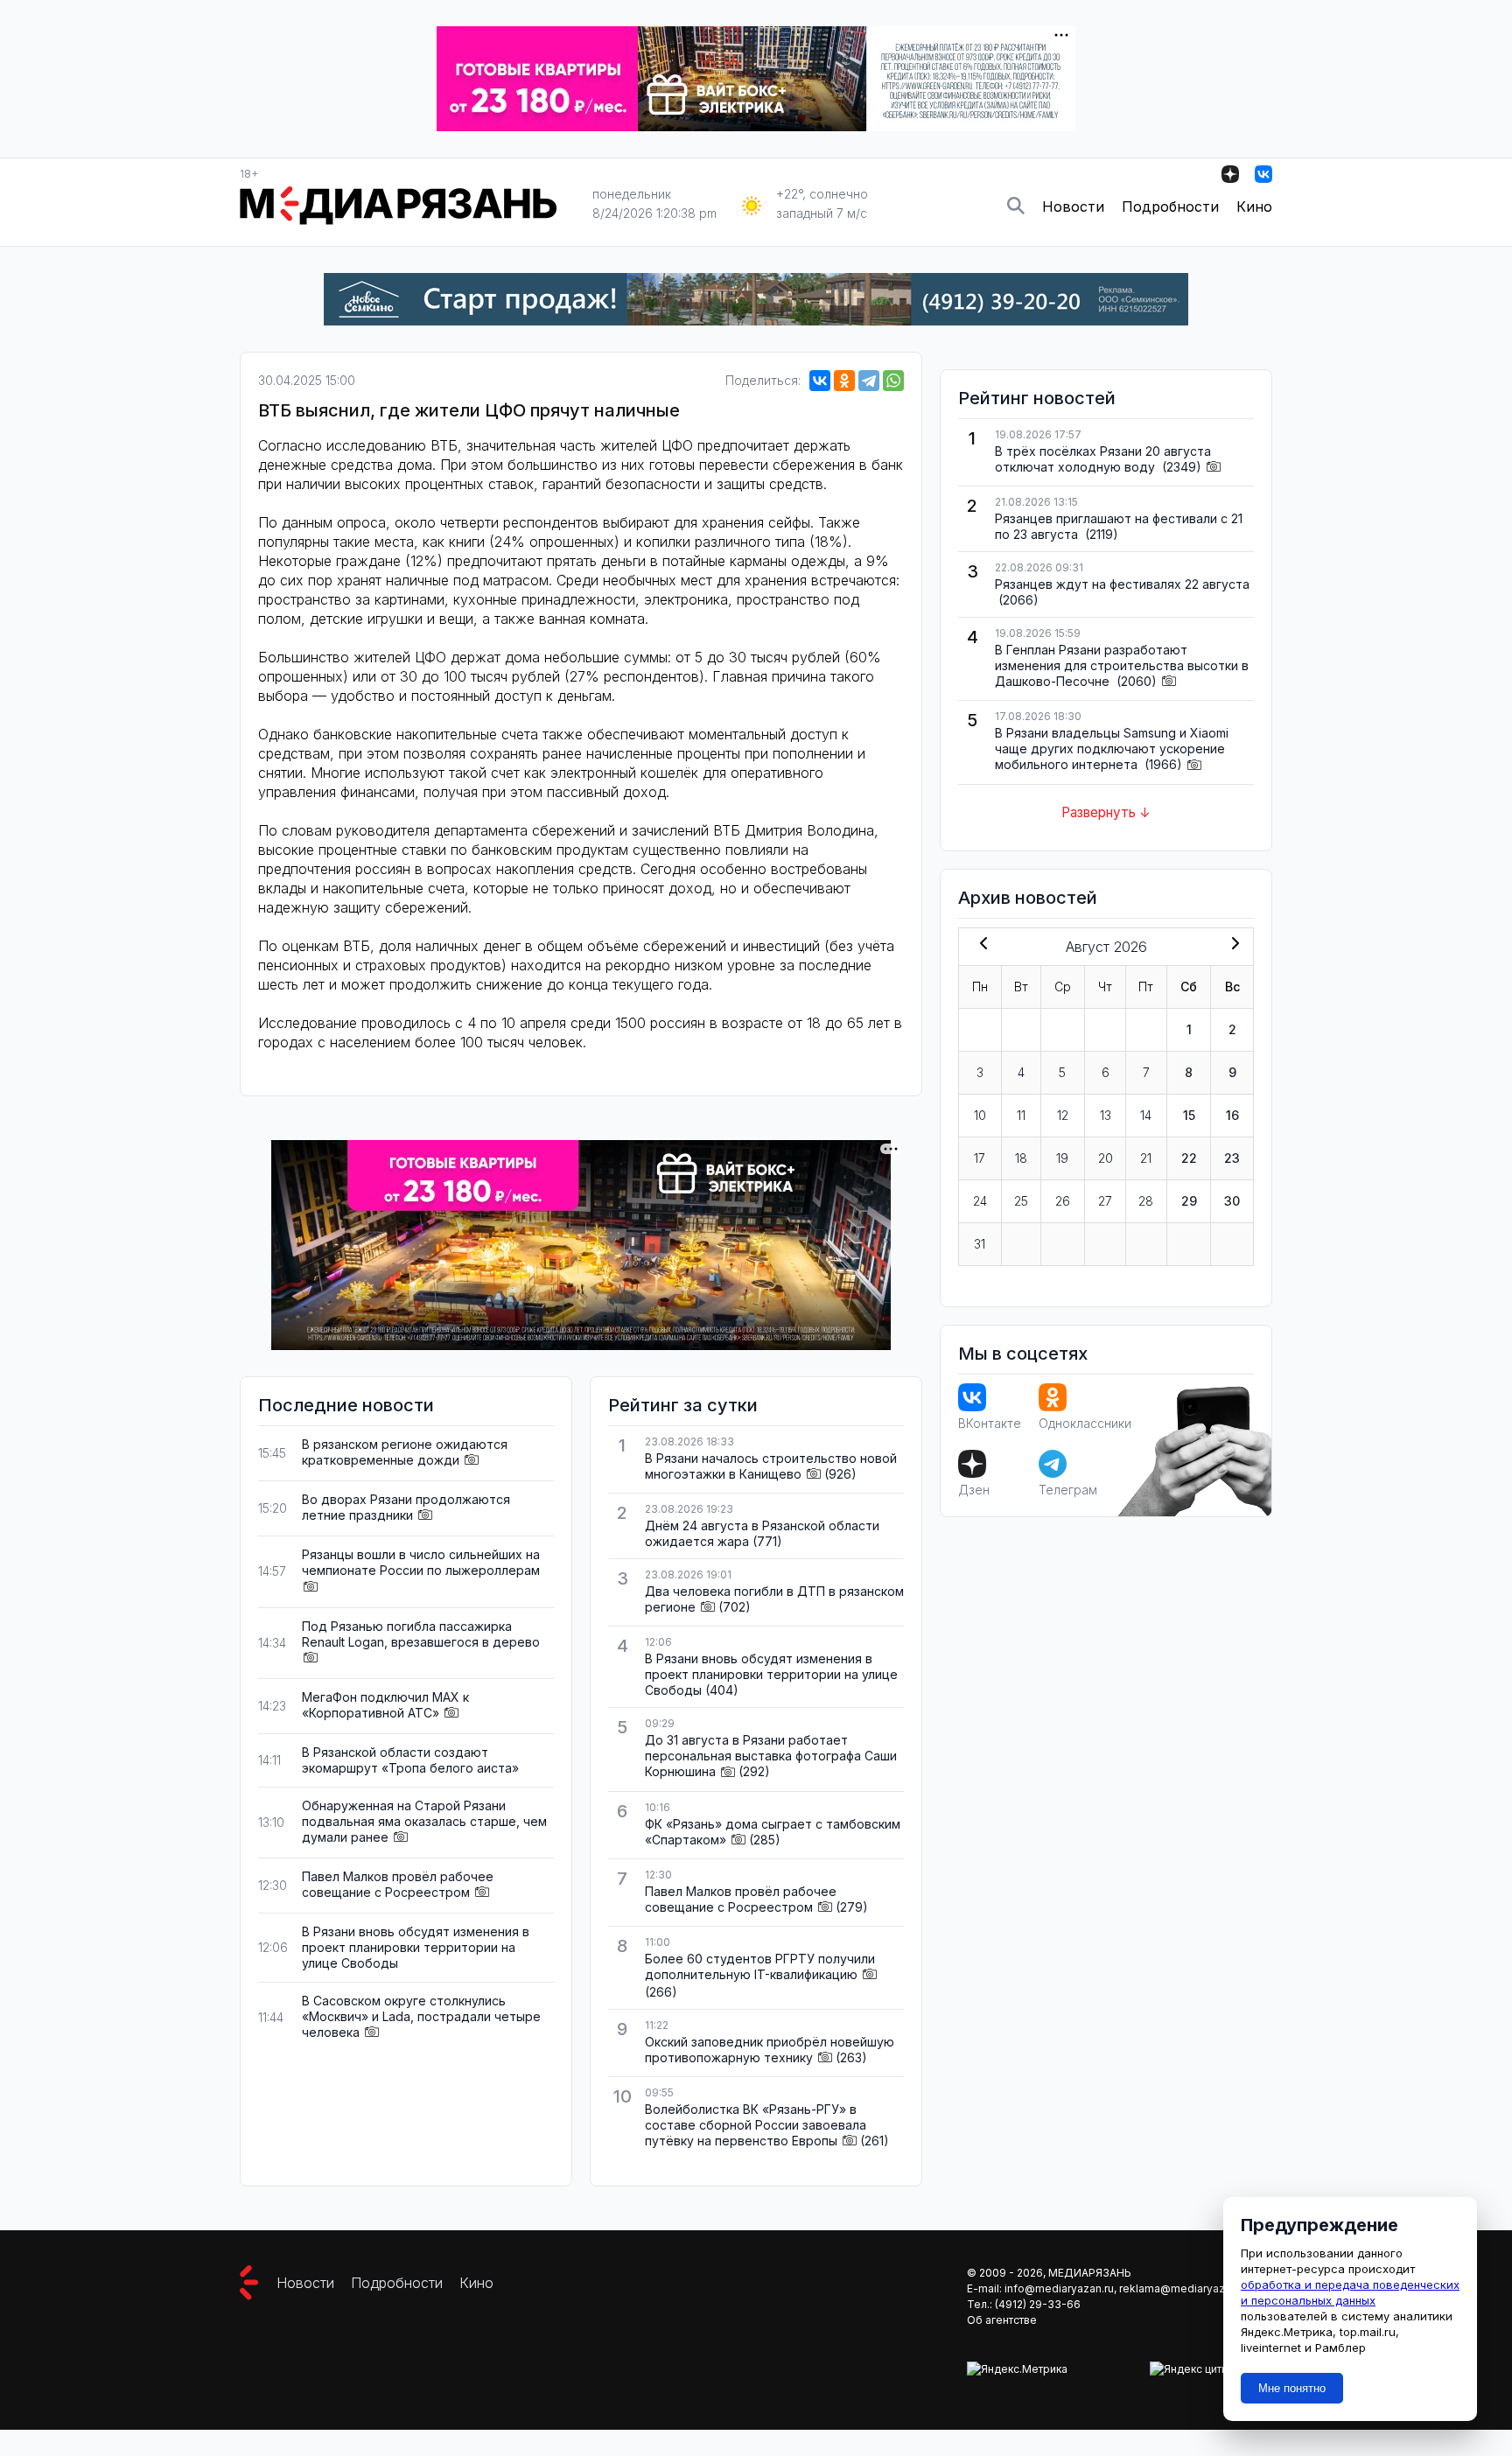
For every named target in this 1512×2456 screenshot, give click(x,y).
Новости (1073, 206)
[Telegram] (869, 381)
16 (1232, 1115)
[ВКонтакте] (820, 381)
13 (1106, 1115)
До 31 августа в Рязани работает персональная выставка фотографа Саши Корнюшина (771, 1756)
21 (1146, 1158)
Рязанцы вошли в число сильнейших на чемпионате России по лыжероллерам (421, 1562)
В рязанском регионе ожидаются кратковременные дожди (405, 1452)
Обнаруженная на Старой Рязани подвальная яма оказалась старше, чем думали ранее (424, 1821)
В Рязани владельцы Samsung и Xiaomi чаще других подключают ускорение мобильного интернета (1112, 749)
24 (980, 1201)
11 (1021, 1115)
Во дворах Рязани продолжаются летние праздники (406, 1507)
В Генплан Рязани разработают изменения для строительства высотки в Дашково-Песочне (1122, 665)
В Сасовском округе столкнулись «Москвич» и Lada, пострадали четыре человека (421, 2016)
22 (1189, 1158)
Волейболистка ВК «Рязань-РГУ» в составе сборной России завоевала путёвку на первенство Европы (756, 2125)
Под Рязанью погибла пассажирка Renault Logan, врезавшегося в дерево (421, 1634)
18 (1021, 1158)
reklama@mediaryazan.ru (1184, 2288)
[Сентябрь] (1232, 945)
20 (1106, 1158)
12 (1063, 1115)
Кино (1254, 206)
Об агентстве (1002, 2320)
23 (1232, 1158)
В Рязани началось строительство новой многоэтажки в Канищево (771, 1466)
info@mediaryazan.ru (1059, 2288)
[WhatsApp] (893, 381)
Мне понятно (1292, 2388)
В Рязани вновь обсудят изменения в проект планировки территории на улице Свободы (416, 1947)
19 (1062, 1158)
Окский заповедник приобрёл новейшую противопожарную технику (770, 2050)
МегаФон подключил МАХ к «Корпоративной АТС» (385, 1705)
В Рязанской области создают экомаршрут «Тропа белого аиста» (410, 1760)
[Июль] (980, 945)
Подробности (1170, 206)
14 (1146, 1115)
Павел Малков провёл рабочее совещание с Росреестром (398, 1884)
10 (980, 1115)
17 (980, 1158)
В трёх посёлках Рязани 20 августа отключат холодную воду (1103, 459)
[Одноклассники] (844, 381)
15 (1189, 1115)
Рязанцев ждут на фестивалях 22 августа (1122, 584)
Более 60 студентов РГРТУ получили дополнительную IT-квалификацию (760, 1966)
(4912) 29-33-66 (1038, 2304)
